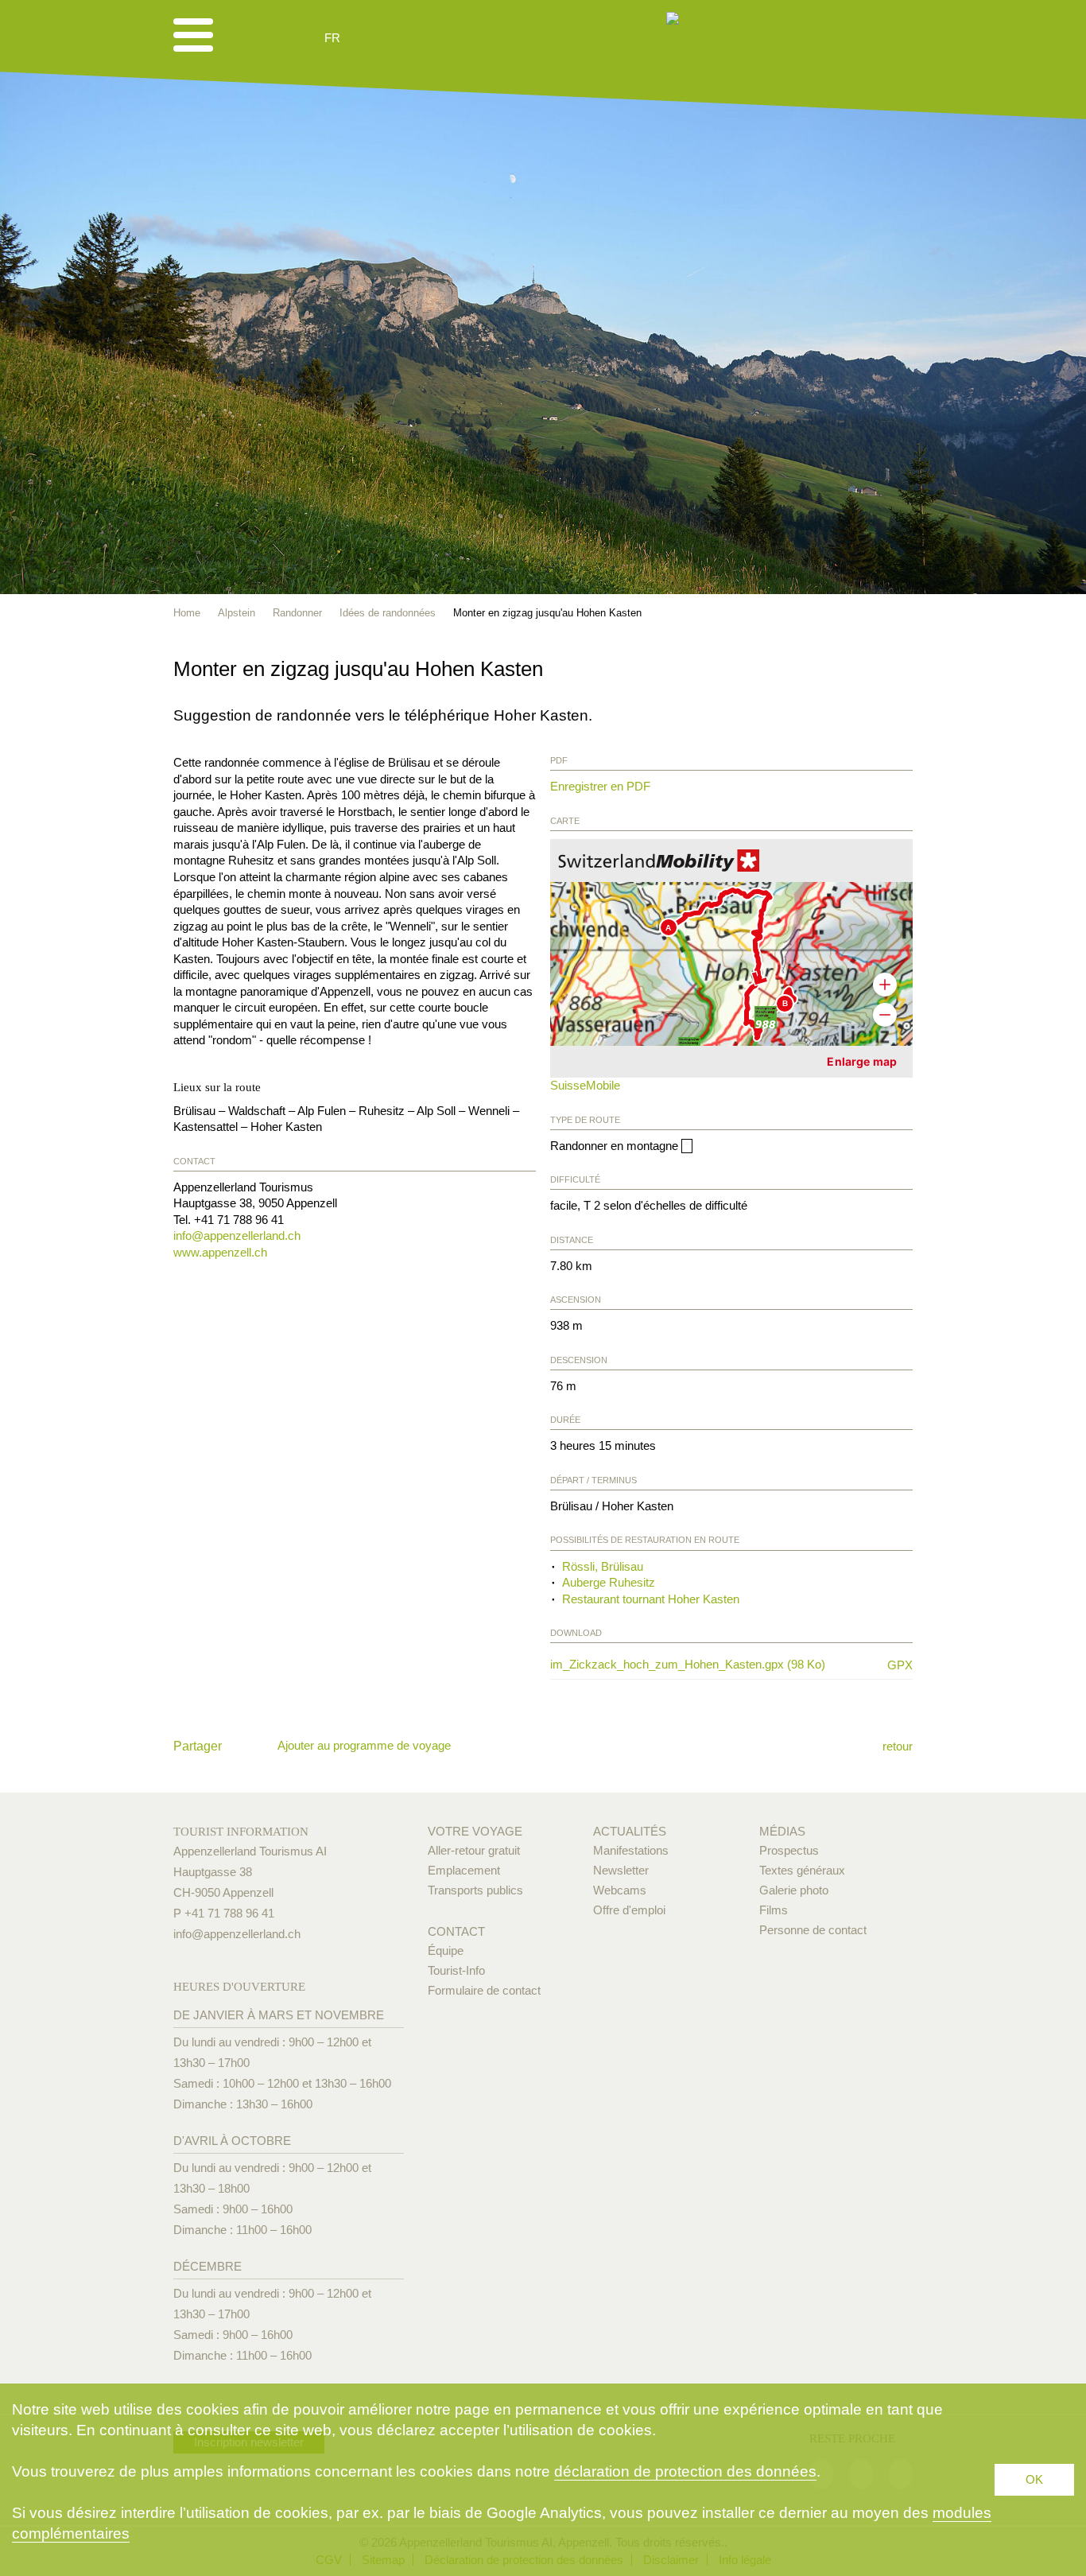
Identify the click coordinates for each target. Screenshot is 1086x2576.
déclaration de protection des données (685, 2471)
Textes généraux (802, 1870)
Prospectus (789, 1850)
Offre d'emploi (629, 1910)
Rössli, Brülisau (603, 1566)
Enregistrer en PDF (600, 786)
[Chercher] (417, 38)
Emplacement (464, 1870)
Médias (782, 1831)
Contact (456, 1931)
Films (774, 1910)
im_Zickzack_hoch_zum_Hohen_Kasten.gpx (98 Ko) (712, 1665)
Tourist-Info (456, 1970)
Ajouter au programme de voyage (364, 1745)
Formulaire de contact (484, 1990)
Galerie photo (794, 1890)
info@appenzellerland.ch (237, 1236)
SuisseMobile (585, 1085)
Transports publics (475, 1890)
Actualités (630, 1831)
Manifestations (631, 1850)
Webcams (620, 1890)
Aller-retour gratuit (474, 1850)
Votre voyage (475, 1831)
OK (1034, 2479)
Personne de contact (813, 1930)
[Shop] (455, 38)
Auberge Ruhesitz (609, 1582)
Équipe (446, 1950)
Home (187, 613)
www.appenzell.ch (220, 1252)
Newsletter (621, 1870)
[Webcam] (375, 38)
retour (898, 1746)
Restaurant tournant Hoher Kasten (651, 1599)
